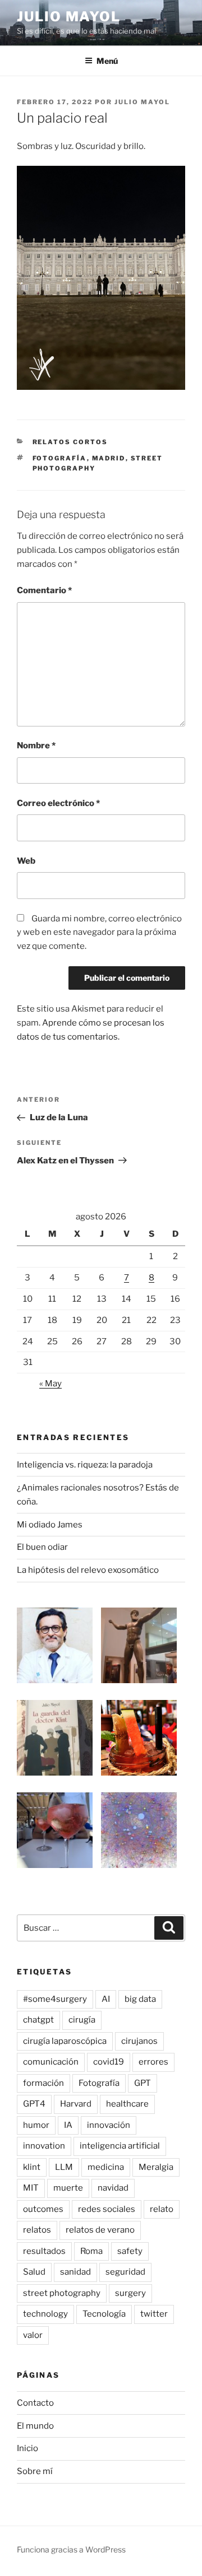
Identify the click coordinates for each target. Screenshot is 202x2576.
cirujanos (139, 2041)
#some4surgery (55, 1999)
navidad (113, 2188)
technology (45, 2314)
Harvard (76, 2104)
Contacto (35, 2403)
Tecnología (104, 2314)
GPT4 (34, 2104)
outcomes (43, 2209)
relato (162, 2209)
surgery (130, 2293)
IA (68, 2125)
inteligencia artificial (120, 2146)
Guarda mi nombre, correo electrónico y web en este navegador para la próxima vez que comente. (99, 933)
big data (140, 1999)
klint (32, 2167)
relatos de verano (100, 2230)
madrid (109, 458)
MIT (31, 2188)
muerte (68, 2188)
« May (50, 1384)
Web (26, 861)
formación (43, 2083)
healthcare (127, 2104)
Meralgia (156, 2167)
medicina (106, 2167)
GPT (143, 2083)
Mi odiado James (50, 1525)
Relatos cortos (70, 442)
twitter (154, 2314)
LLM (64, 2167)
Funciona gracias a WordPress (71, 2549)
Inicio (27, 2448)
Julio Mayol (69, 17)
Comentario (44, 590)
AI (106, 1999)
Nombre (36, 746)
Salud (34, 2272)
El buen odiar (42, 1547)
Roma (91, 2251)
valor (33, 2335)
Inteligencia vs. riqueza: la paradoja (85, 1465)
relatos (37, 2230)
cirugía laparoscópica (65, 2041)
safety (130, 2251)
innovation (44, 2146)
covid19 (109, 2062)
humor (36, 2125)
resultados (44, 2251)
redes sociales (107, 2209)
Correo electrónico (58, 803)
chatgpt (38, 2020)
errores (153, 2062)
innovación (109, 2125)
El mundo (35, 2426)
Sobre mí (35, 2471)
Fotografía (60, 458)
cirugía (82, 2020)
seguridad (125, 2272)
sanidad (75, 2272)
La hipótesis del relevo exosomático (88, 1570)
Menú (107, 61)
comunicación (51, 2062)
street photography (62, 2293)
